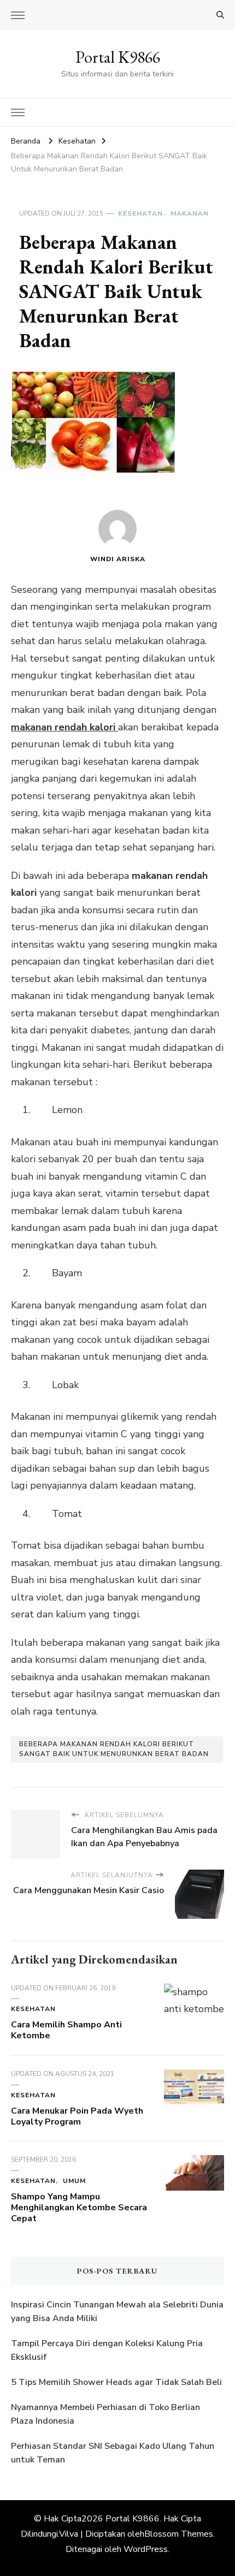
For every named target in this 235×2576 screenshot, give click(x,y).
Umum (74, 2181)
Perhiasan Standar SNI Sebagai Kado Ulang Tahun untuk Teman (113, 2453)
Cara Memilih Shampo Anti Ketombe (66, 2030)
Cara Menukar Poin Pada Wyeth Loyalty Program (77, 2116)
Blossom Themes (179, 2534)
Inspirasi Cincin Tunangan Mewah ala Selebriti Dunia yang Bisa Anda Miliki (117, 2312)
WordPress (146, 2549)
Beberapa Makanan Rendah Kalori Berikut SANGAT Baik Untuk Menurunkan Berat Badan (114, 1749)
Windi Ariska (118, 559)
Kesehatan (140, 213)
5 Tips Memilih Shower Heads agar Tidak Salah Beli (116, 2382)
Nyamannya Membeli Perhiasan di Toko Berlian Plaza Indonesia (105, 2414)
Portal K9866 (118, 57)
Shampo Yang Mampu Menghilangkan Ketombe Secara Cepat (79, 2208)
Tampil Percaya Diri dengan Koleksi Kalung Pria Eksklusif (107, 2351)
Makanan (190, 213)
